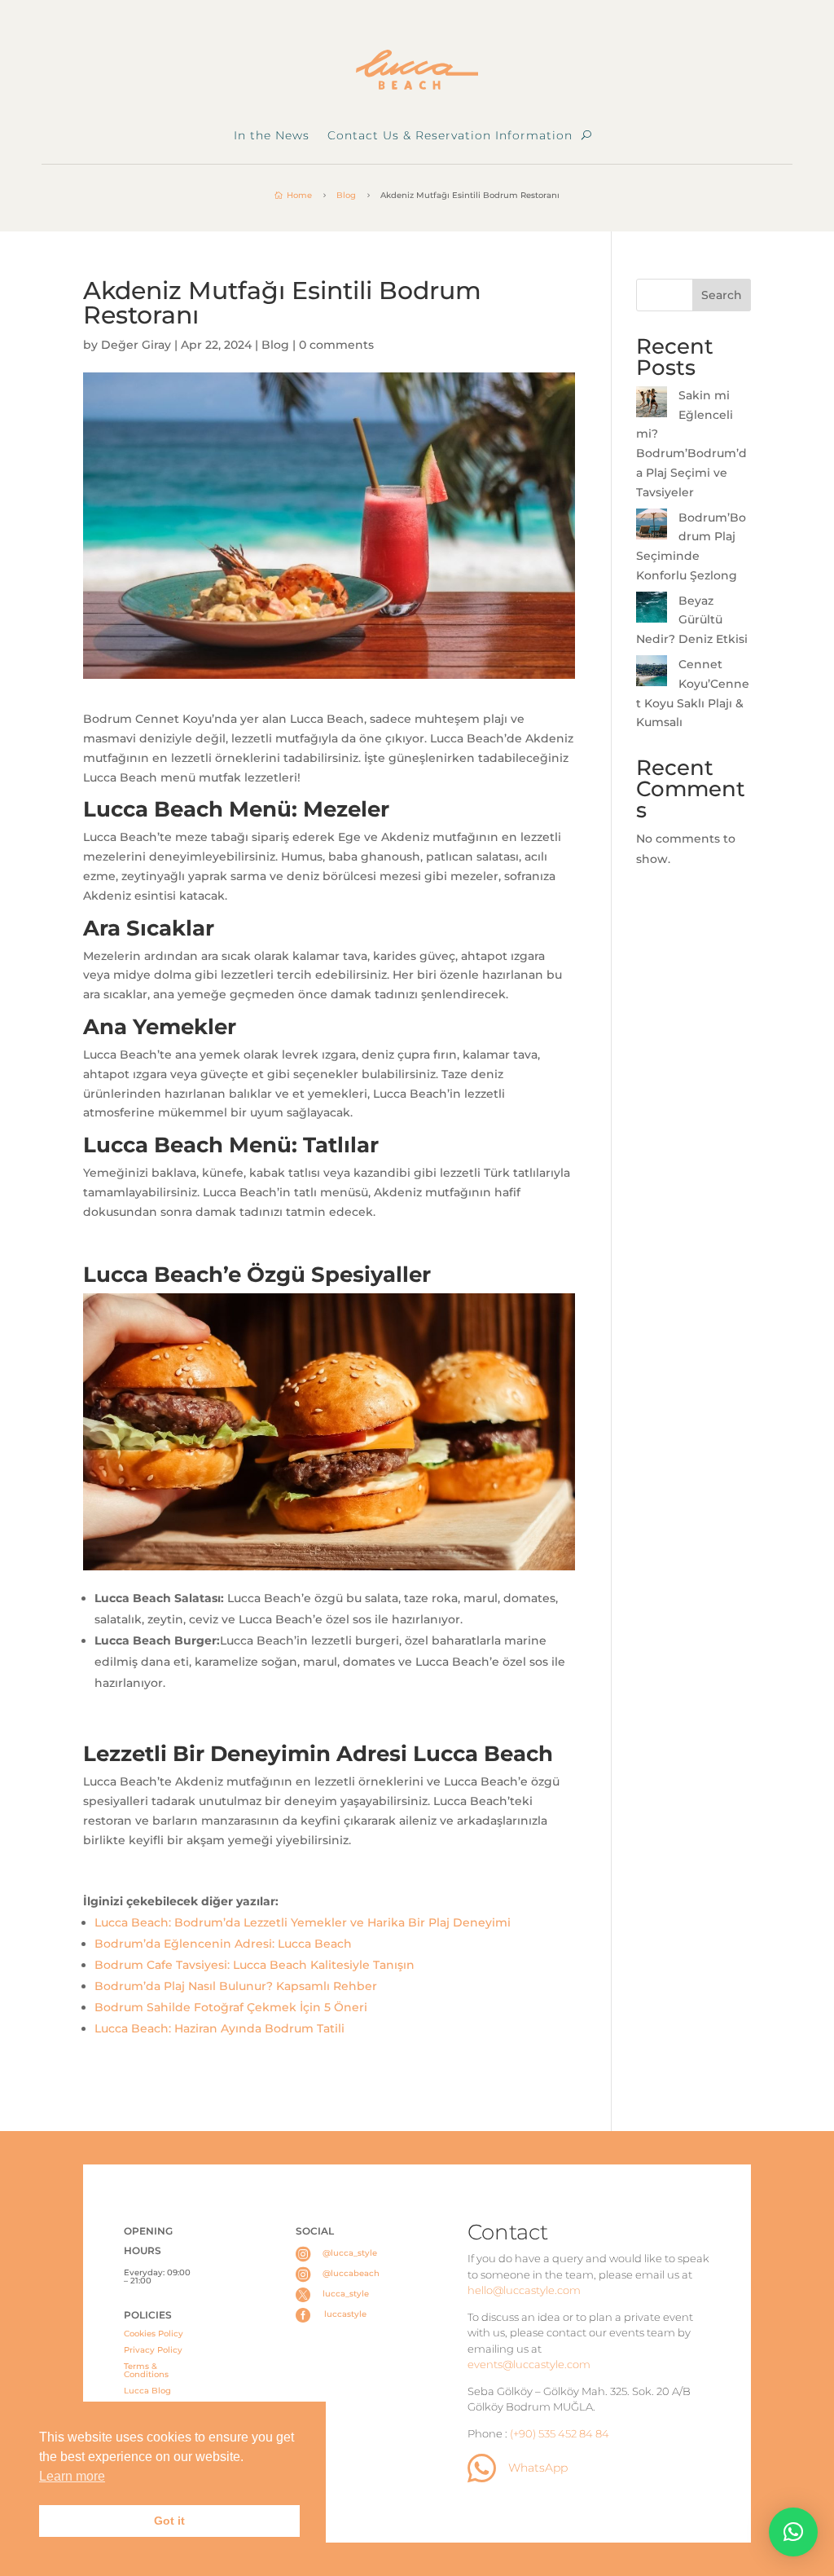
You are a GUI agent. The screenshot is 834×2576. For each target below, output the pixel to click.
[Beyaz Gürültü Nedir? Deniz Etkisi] (652, 610)
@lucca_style (350, 2253)
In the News (272, 136)
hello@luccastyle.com (524, 2290)
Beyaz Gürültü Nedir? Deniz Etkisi (692, 620)
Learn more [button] (72, 2476)
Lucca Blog (147, 2391)
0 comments (336, 345)
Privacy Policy (153, 2350)
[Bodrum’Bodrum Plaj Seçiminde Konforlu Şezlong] (652, 527)
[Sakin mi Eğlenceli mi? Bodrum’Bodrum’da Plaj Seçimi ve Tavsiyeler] (652, 405)
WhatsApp (538, 2468)
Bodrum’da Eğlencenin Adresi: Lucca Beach (223, 1944)
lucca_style (346, 2294)
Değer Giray (136, 345)
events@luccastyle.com (529, 2364)
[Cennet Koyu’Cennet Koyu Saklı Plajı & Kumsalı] (652, 674)
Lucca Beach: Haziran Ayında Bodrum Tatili (221, 2028)
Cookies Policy (154, 2334)
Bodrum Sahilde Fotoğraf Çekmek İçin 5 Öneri (231, 2007)
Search (722, 295)
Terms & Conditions (146, 2370)
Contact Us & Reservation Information (450, 136)
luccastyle (345, 2314)
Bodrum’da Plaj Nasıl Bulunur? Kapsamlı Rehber (236, 1986)
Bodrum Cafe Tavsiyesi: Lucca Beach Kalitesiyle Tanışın (255, 1965)
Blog (275, 345)
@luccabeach (351, 2273)
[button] (793, 2532)
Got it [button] (169, 2521)
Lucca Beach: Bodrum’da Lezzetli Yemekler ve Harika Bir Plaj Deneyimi (303, 1922)
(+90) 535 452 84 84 (560, 2433)
